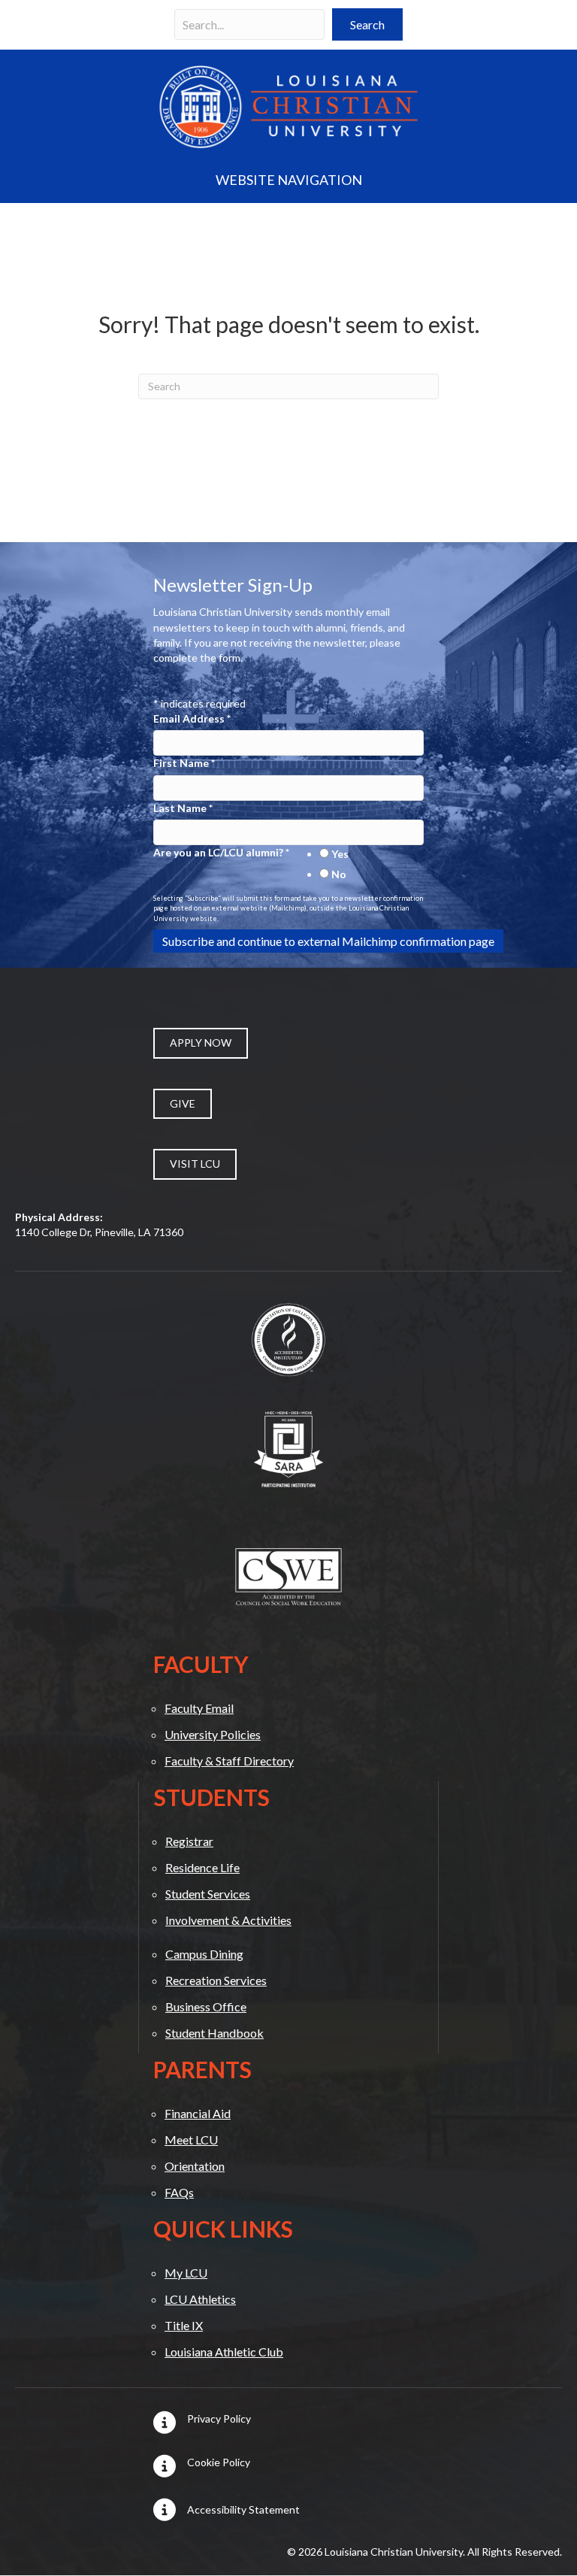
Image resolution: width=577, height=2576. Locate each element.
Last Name (183, 808)
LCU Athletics (200, 2299)
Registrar (189, 1841)
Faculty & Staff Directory (229, 1761)
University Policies (213, 1734)
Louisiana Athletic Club (224, 2352)
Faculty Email (199, 1708)
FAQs (179, 2192)
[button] (367, 24)
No (339, 874)
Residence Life (202, 1867)
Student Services (208, 1894)
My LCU (186, 2273)
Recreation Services (216, 1980)
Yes (340, 854)
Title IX (184, 2325)
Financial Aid (198, 2113)
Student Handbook (214, 2033)
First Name (184, 763)
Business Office (206, 2006)
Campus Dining (204, 1954)
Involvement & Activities (228, 1920)
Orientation (195, 2166)
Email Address (192, 718)
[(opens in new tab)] (288, 1338)
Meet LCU (191, 2140)
